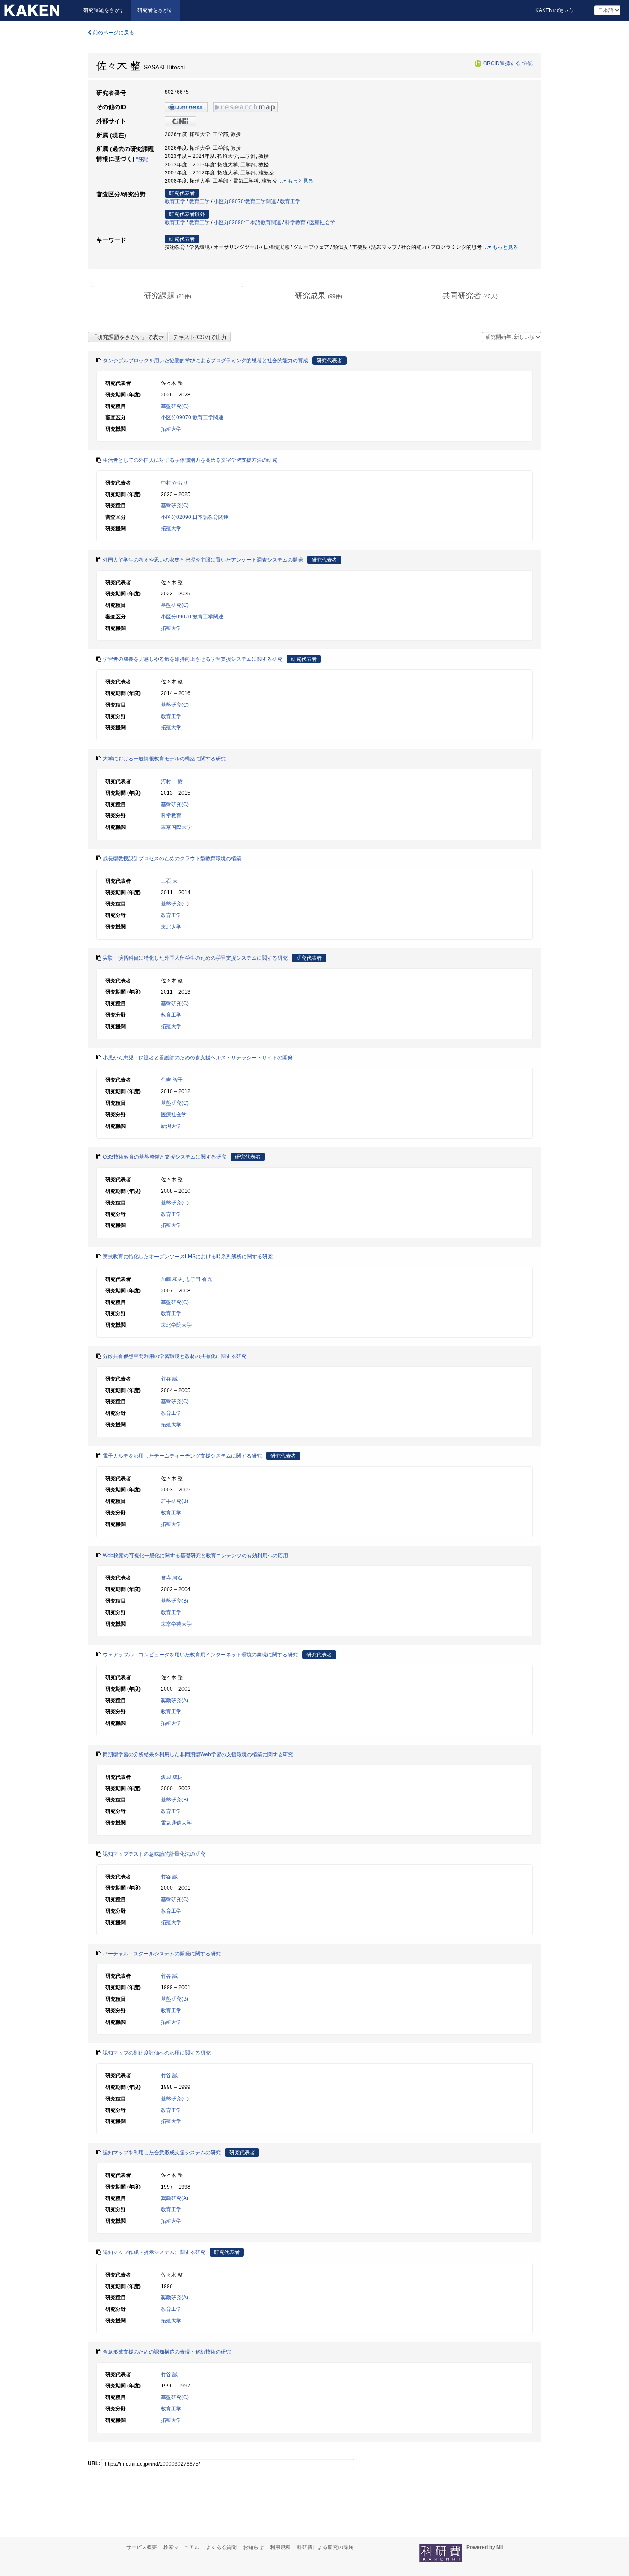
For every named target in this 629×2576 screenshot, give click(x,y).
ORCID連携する (502, 63)
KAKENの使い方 (554, 10)
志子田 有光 (199, 1279)
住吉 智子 (172, 1080)
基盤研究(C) (175, 406)
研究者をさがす (155, 10)
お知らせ (253, 2547)
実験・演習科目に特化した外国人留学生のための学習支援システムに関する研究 (195, 958)
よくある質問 (221, 2547)
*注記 (527, 63)
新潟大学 (171, 1126)
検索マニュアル (181, 2547)
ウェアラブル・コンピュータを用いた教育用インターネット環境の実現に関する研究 (200, 1655)
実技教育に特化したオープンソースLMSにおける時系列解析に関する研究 (188, 1257)
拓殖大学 (171, 429)
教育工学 (175, 201)
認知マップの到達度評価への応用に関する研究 (157, 2053)
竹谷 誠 (169, 1379)
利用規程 (280, 2547)
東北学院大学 (176, 1325)
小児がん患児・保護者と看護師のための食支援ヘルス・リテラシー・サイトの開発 (198, 1058)
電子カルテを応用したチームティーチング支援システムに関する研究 (182, 1456)
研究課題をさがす (104, 10)
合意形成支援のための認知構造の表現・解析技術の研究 (167, 2352)
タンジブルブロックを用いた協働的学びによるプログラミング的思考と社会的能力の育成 (205, 361)
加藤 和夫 (172, 1279)
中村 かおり (174, 483)
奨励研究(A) (175, 1701)
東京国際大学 (176, 827)
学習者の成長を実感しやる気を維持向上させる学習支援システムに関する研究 (193, 659)
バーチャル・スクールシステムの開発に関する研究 (162, 1954)
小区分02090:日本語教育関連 (247, 222)
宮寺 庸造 (172, 1578)
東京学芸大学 (176, 1624)
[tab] (168, 296)
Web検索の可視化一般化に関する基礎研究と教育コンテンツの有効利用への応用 (195, 1556)
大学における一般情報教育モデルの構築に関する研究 (164, 759)
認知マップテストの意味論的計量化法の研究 (154, 1854)
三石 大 (169, 881)
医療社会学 (322, 222)
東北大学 (171, 927)
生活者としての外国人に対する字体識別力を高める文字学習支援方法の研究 (190, 460)
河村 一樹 (172, 781)
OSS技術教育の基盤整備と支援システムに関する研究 (165, 1157)
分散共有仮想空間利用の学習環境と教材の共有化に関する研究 (175, 1356)
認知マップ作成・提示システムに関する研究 (154, 2252)
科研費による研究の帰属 (325, 2547)
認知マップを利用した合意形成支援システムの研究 (162, 2153)
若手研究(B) (175, 1501)
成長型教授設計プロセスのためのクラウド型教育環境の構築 (172, 858)
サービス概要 (142, 2547)
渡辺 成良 (172, 1777)
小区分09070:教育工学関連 (245, 201)
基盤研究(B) (175, 1601)
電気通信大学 (176, 1823)
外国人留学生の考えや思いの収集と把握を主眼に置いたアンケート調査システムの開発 (203, 560)
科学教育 (295, 222)
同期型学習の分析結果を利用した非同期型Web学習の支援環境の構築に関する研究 (198, 1754)
